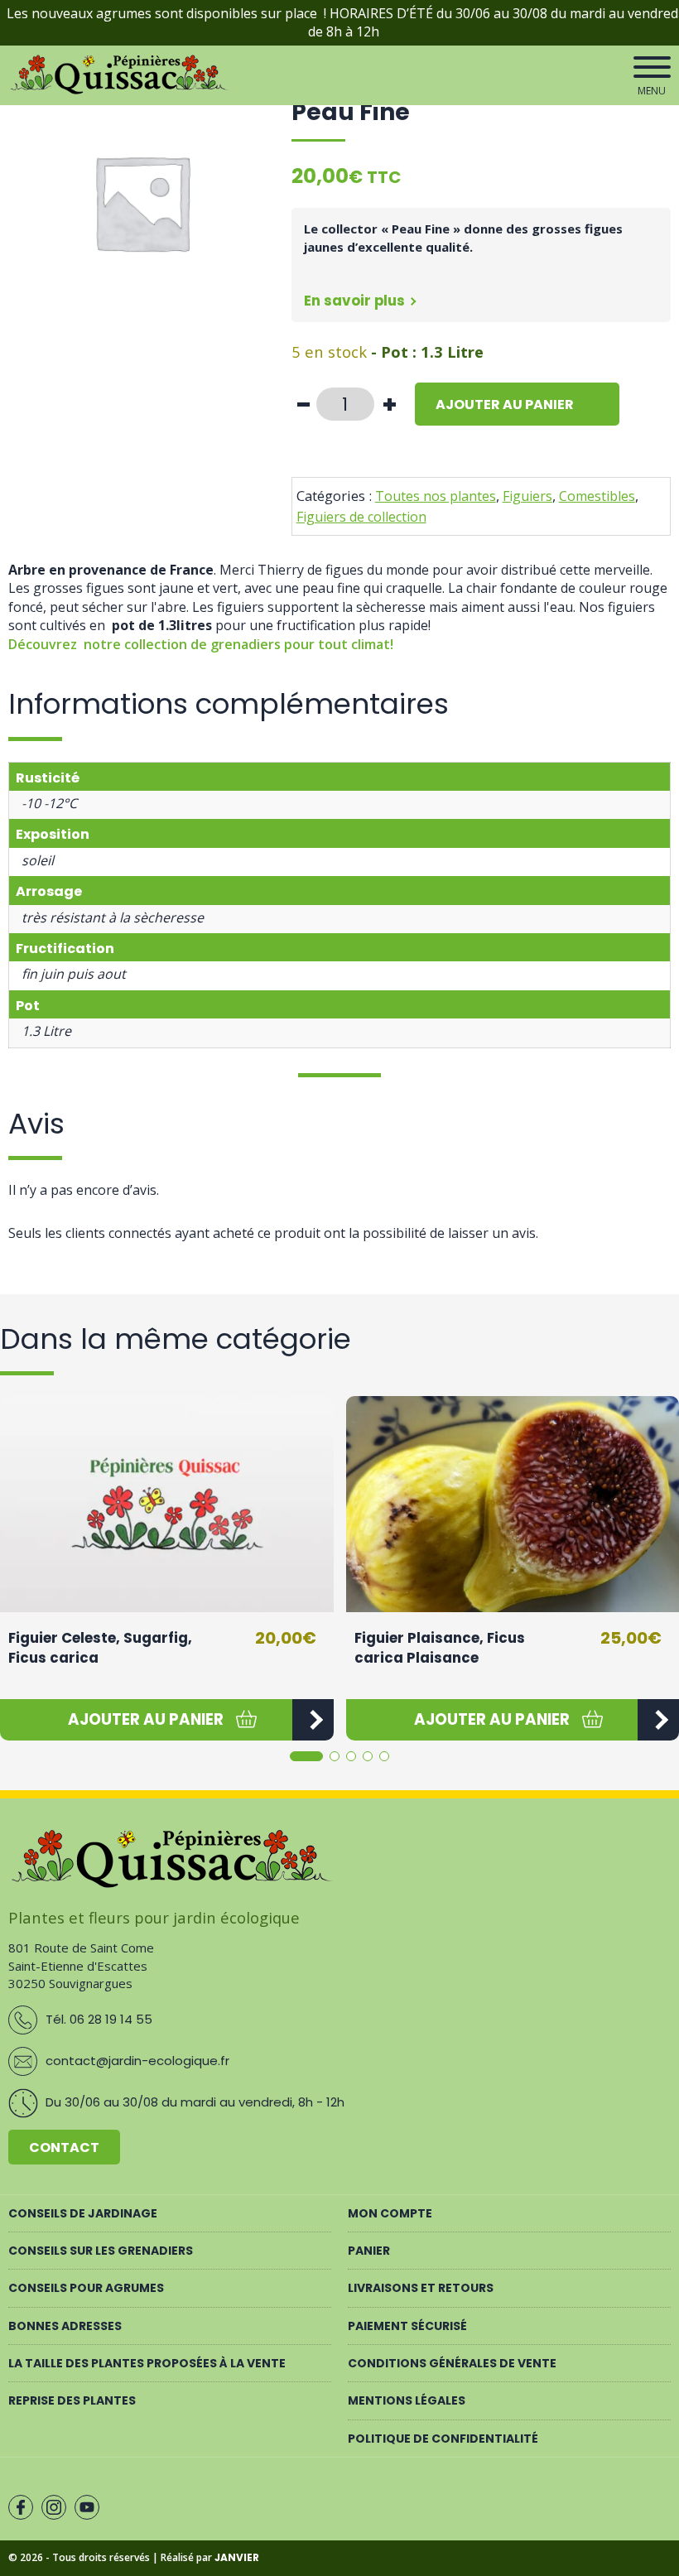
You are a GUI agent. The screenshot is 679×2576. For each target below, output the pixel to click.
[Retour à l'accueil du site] (121, 91)
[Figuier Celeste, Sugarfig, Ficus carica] (167, 1505)
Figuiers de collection (361, 517)
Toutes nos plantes (436, 496)
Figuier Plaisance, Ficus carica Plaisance (440, 1648)
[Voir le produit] (313, 1720)
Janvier (237, 2557)
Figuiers (527, 496)
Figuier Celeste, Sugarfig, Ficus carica (100, 1648)
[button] (146, 1720)
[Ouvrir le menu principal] (652, 67)
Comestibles (597, 496)
